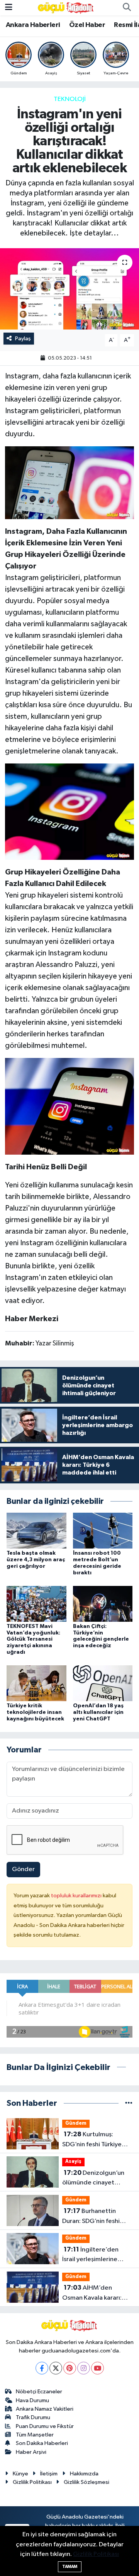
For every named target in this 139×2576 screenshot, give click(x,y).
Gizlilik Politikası (32, 2482)
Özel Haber (87, 25)
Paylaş (23, 339)
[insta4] (70, 1106)
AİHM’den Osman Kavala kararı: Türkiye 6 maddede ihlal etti (97, 2294)
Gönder (23, 1869)
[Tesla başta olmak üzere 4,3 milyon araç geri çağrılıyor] (36, 1531)
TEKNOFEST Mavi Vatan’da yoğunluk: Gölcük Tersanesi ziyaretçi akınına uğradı (33, 1639)
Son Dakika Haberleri (42, 2443)
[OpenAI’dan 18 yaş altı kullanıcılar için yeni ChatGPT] (103, 1683)
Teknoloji (70, 99)
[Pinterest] (70, 2368)
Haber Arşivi (31, 2452)
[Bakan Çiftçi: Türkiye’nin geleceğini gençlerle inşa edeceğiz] (103, 1603)
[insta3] (70, 811)
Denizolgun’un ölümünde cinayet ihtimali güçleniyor (93, 2179)
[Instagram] (84, 2368)
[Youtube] (97, 2368)
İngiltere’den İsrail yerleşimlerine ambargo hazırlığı (90, 2255)
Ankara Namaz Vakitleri (45, 2409)
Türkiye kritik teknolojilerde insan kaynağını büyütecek (35, 1712)
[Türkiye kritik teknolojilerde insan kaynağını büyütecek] (36, 1683)
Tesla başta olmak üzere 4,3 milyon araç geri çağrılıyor (36, 1560)
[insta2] (70, 482)
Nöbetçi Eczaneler (39, 2392)
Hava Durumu (32, 2400)
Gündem (76, 2123)
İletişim (49, 2474)
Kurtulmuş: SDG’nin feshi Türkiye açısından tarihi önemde (97, 2140)
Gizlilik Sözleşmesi (86, 2482)
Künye (20, 2474)
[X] (56, 2368)
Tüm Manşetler (35, 2435)
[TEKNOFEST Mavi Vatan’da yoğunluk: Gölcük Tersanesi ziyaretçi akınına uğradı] (36, 1603)
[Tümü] (129, 2103)
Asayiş (73, 2162)
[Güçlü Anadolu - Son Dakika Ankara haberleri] (66, 8)
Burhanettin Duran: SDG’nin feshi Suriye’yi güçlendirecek (96, 2217)
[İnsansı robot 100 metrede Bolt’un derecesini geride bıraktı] (103, 1531)
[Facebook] (42, 2368)
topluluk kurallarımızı (77, 1896)
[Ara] (127, 8)
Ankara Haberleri (33, 25)
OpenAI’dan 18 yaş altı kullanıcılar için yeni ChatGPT (98, 1712)
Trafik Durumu (33, 2417)
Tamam (70, 2567)
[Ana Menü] (9, 8)
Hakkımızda (84, 2474)
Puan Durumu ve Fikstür (45, 2426)
